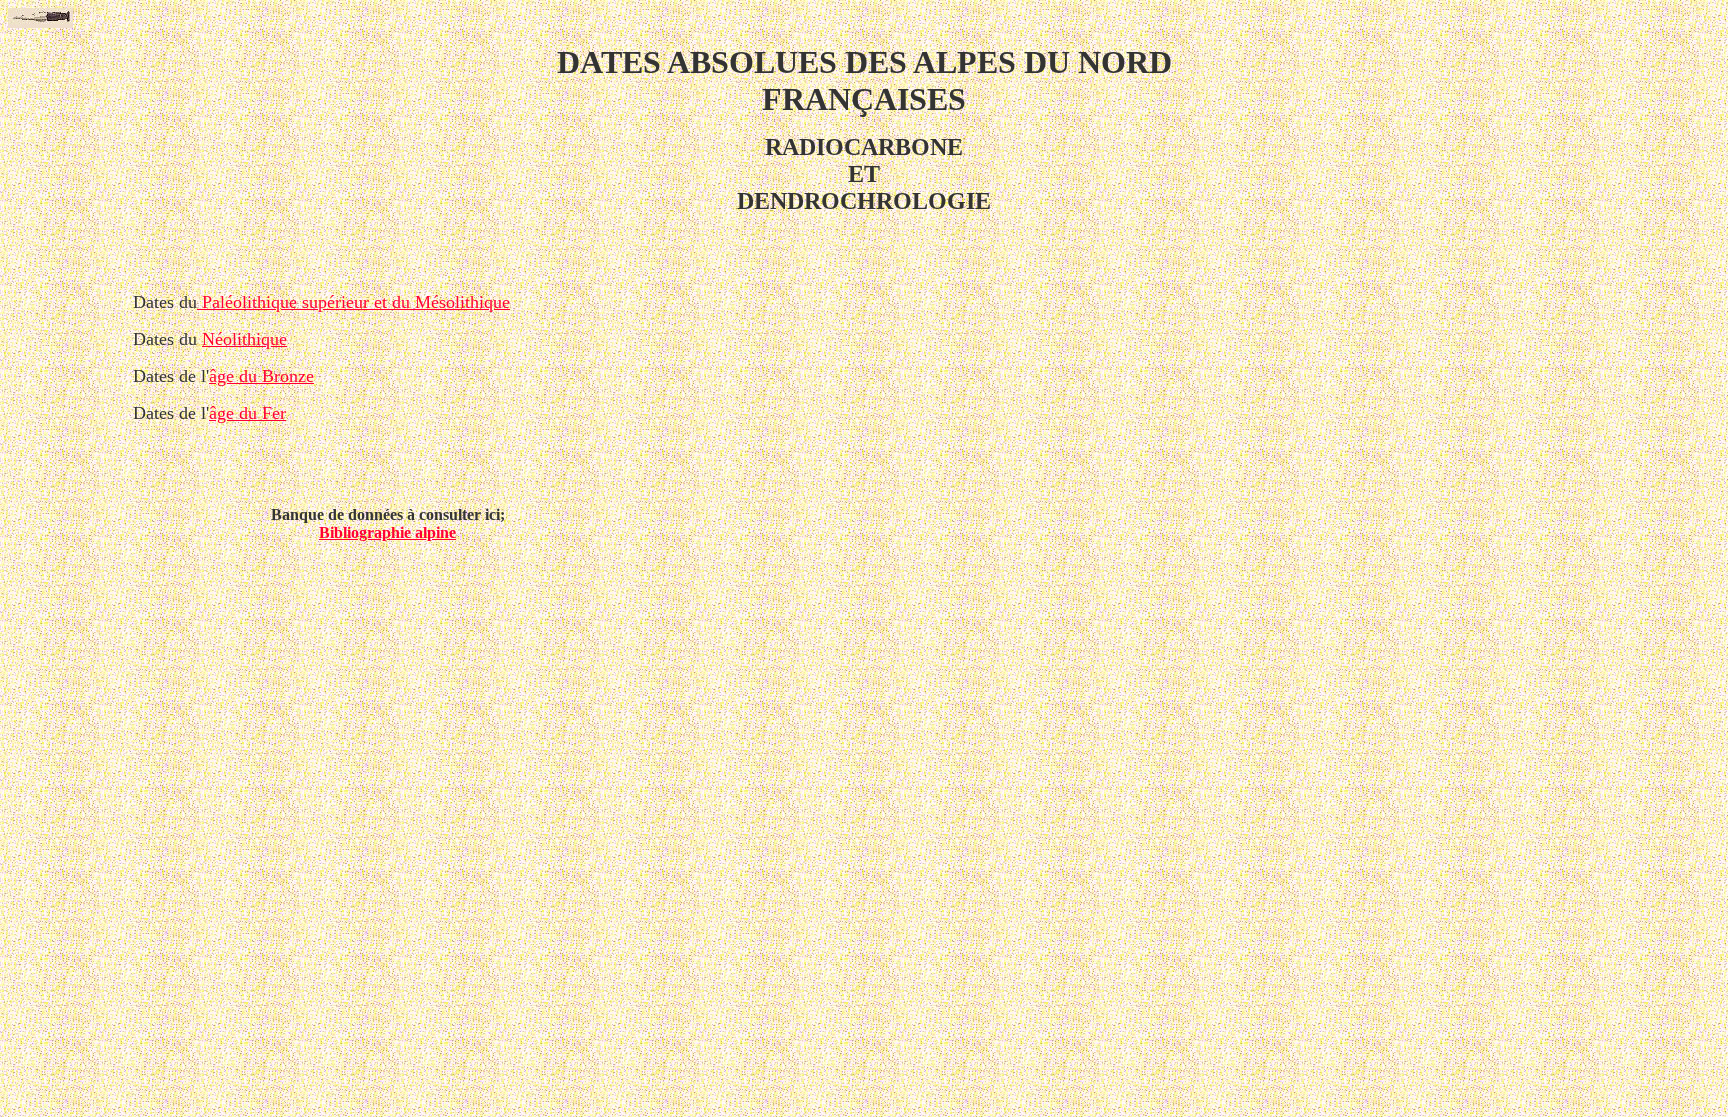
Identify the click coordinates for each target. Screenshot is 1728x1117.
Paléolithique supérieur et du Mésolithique (353, 302)
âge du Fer (247, 413)
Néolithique (244, 339)
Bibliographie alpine (387, 532)
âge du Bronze (261, 376)
